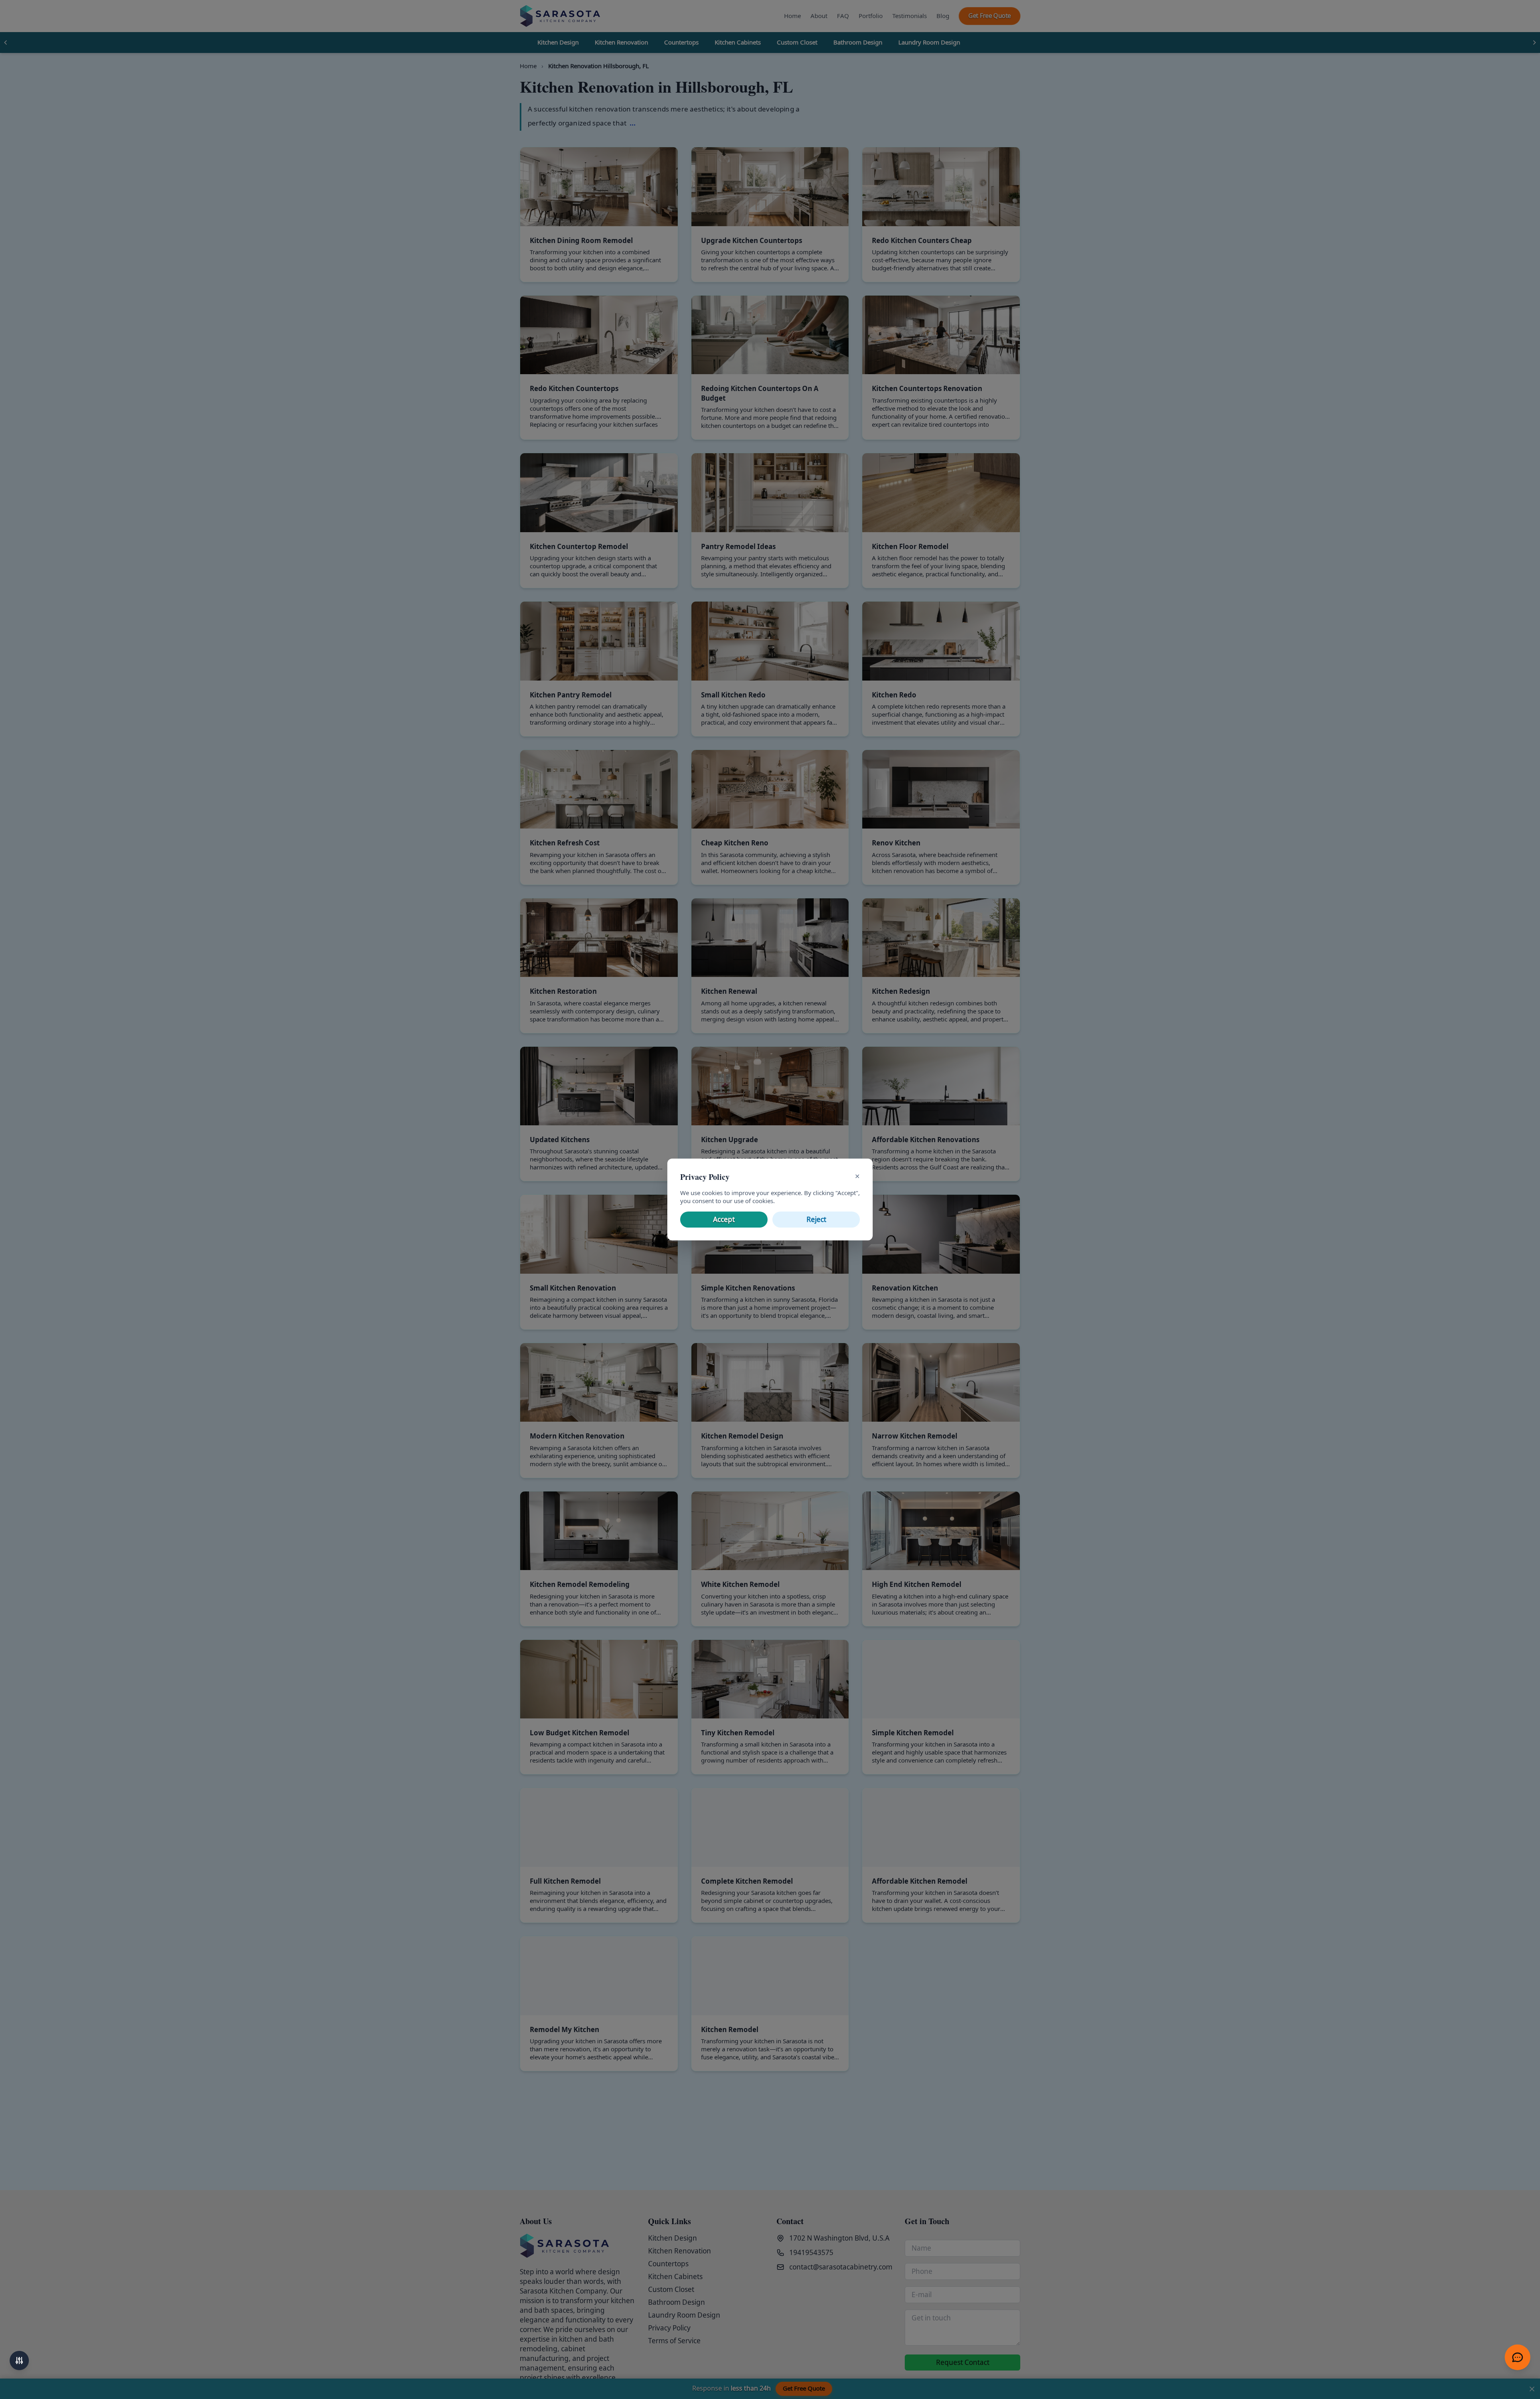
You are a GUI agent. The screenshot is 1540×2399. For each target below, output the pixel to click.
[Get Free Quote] (1518, 2357)
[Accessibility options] (19, 2361)
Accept (724, 1220)
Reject (816, 1220)
